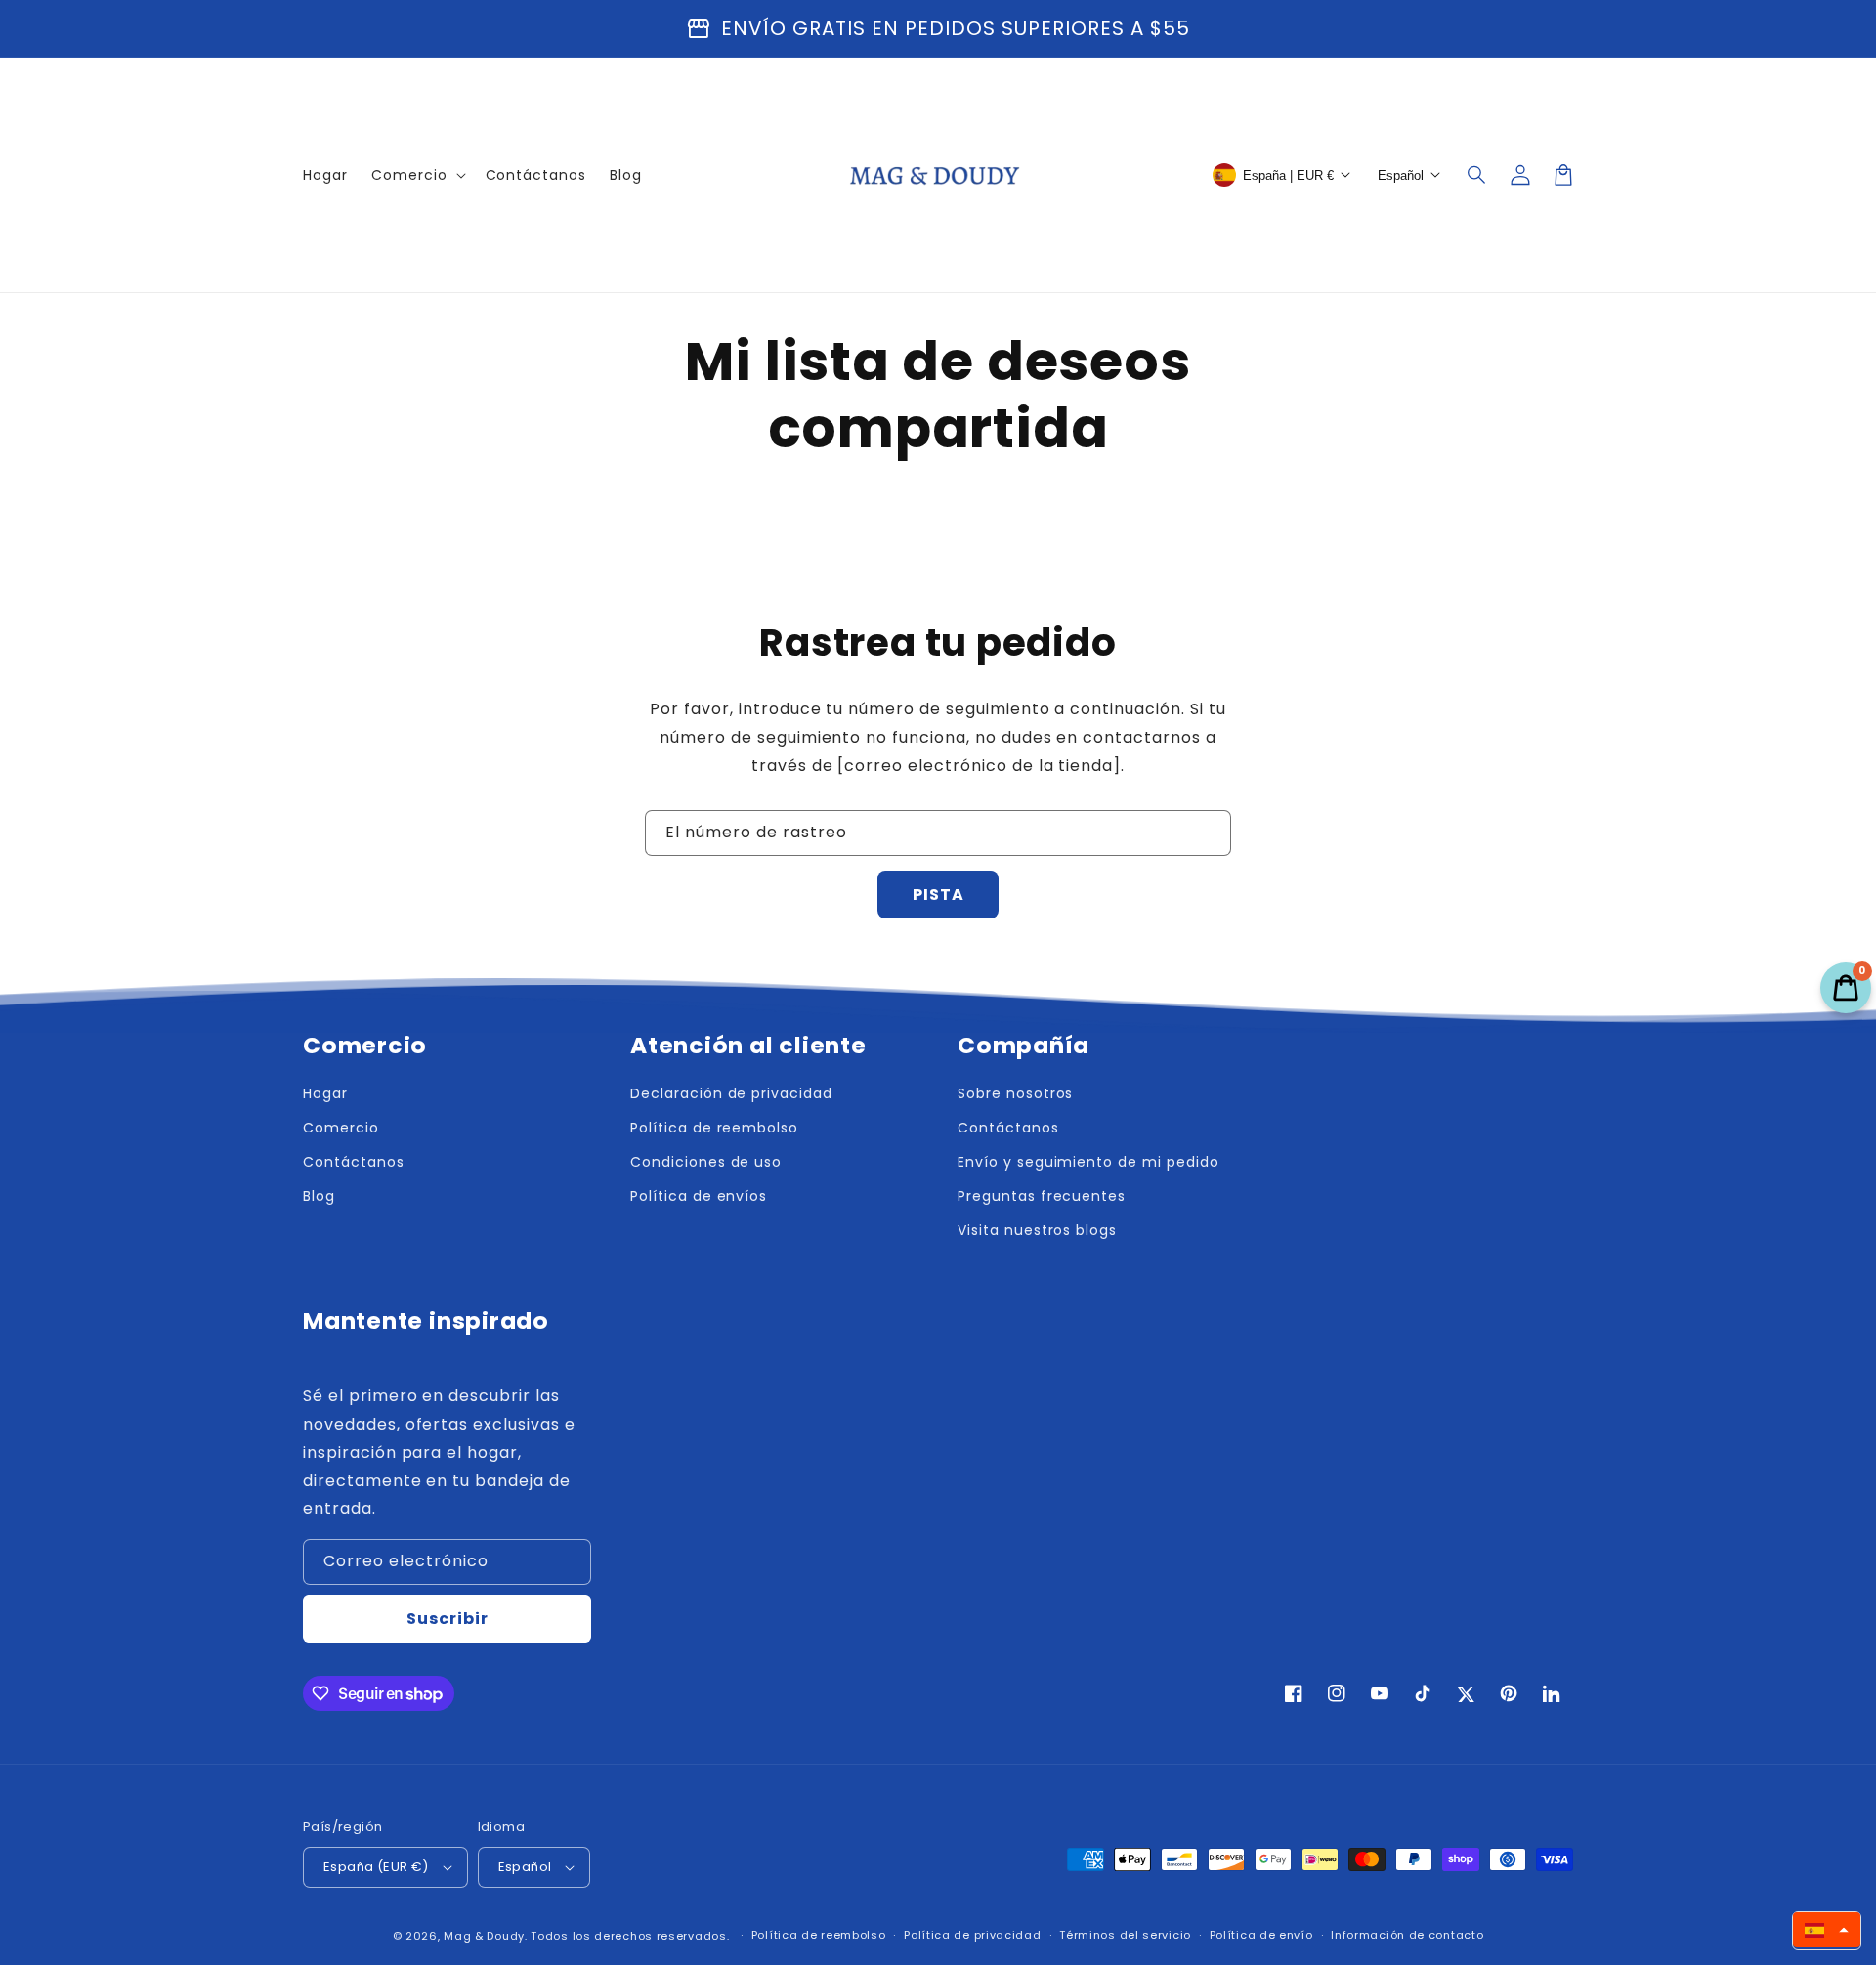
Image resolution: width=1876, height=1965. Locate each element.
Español (525, 1867)
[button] (1477, 175)
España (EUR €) (376, 1867)
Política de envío (1261, 1935)
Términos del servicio (1125, 1935)
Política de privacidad (972, 1935)
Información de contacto (1407, 1935)
